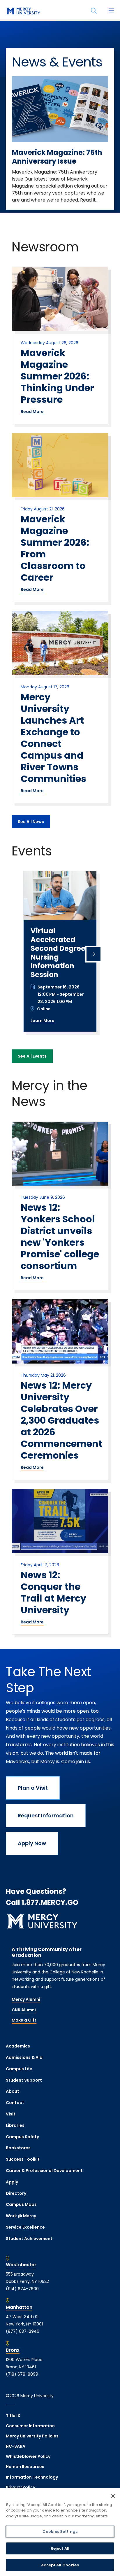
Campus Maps (21, 2204)
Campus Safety (22, 2137)
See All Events (32, 1056)
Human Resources (25, 2467)
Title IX (13, 2416)
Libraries (15, 2125)
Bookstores (18, 2148)
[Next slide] (93, 954)
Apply (12, 2182)
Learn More (43, 1021)
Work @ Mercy (21, 2216)
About (13, 2091)
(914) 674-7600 (22, 2289)
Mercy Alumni (26, 1999)
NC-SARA (16, 2446)
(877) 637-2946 (23, 2331)
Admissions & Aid (24, 2057)
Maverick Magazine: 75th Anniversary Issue (57, 157)
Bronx (13, 2350)
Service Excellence (25, 2227)
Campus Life (19, 2069)
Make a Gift (24, 2020)
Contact (15, 2103)
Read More (32, 412)
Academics (18, 2046)
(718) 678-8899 (22, 2374)
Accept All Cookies (60, 2565)
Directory (16, 2193)
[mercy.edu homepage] (23, 11)
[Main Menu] (111, 11)
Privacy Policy (21, 2487)
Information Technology (32, 2477)
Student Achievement (29, 2239)
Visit (11, 2114)
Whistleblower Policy (28, 2456)
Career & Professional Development (44, 2171)
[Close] (113, 2496)
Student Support (24, 2080)
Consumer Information (30, 2426)
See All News (31, 822)
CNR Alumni (24, 2010)
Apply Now (32, 1843)
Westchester (21, 2265)
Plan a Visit (33, 1788)
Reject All (60, 2548)
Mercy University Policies (32, 2436)
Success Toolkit (23, 2159)
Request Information (46, 1815)
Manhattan (19, 2307)
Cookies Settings (60, 2532)
